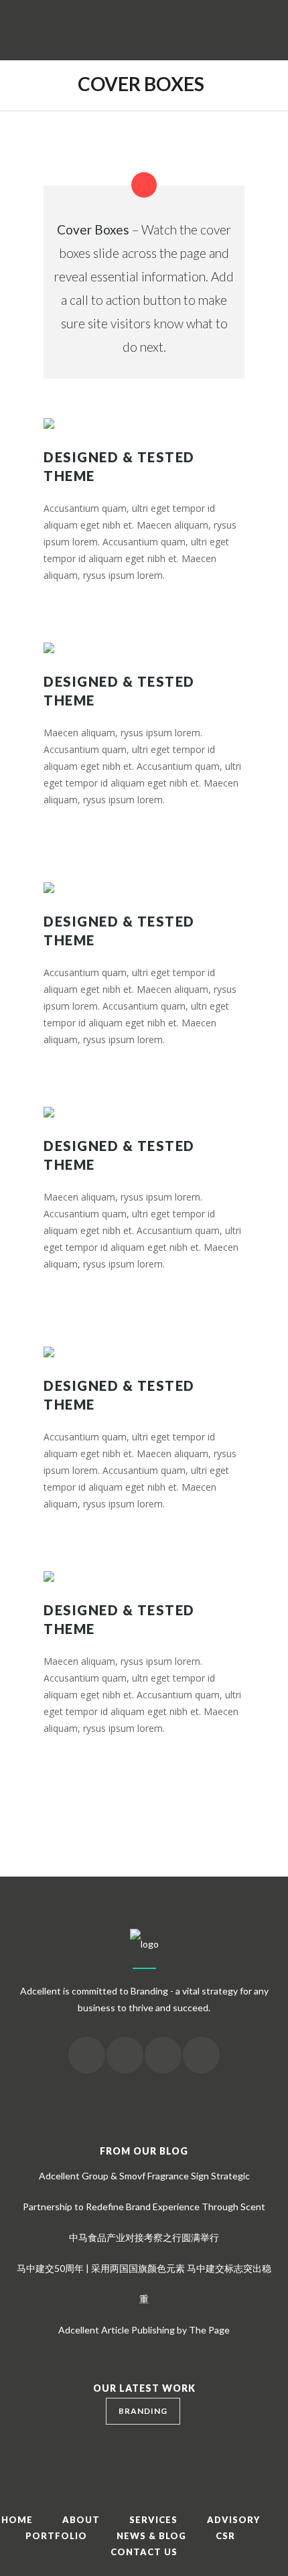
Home (17, 2520)
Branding (143, 2411)
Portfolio (56, 2536)
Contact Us (144, 2552)
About (81, 2520)
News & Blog (151, 2536)
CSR (225, 2536)
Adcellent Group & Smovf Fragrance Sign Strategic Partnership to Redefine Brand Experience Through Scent (144, 2191)
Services (153, 2520)
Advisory (233, 2520)
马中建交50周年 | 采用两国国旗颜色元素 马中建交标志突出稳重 (144, 2284)
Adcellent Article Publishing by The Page (144, 2330)
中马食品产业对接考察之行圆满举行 (144, 2237)
